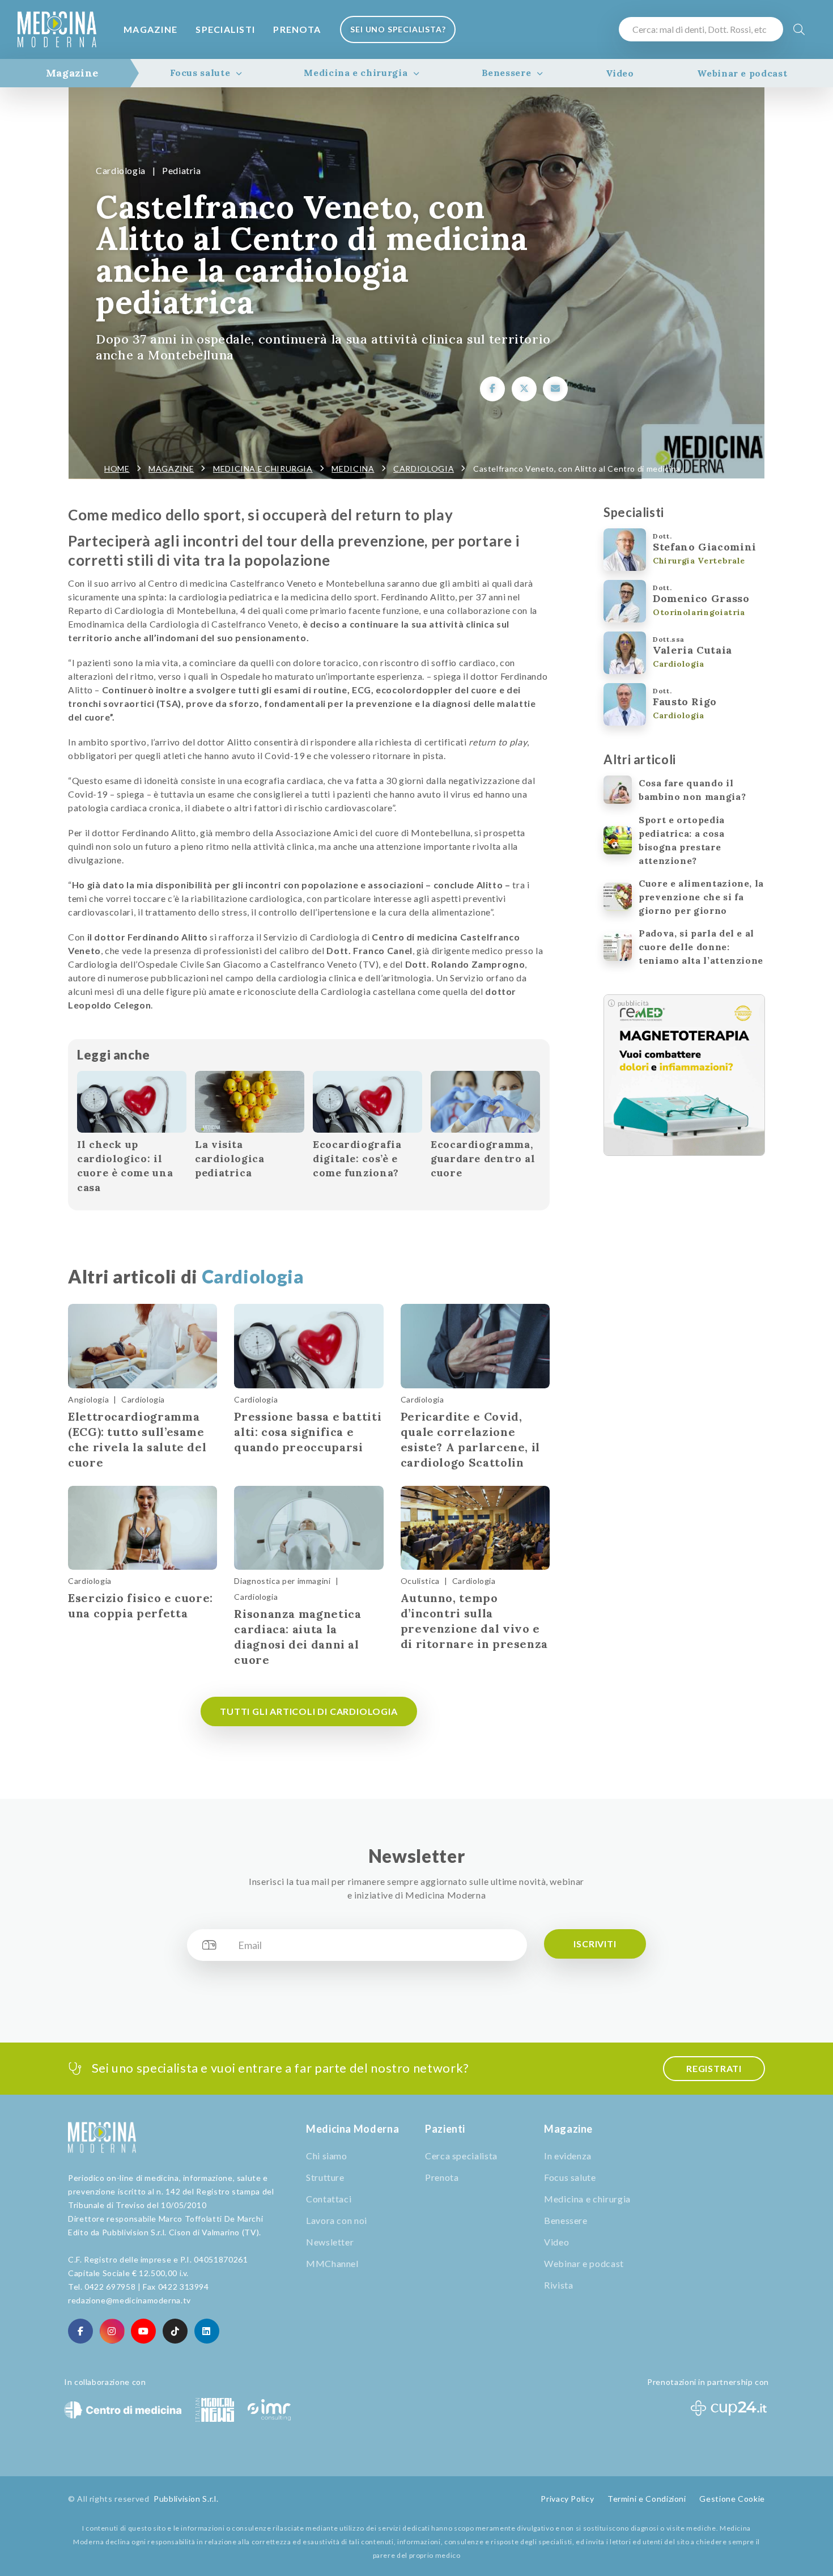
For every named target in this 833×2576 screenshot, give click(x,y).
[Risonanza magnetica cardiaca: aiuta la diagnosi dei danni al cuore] (309, 1528)
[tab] (72, 73)
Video (620, 73)
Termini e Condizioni (647, 2499)
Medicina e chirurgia (356, 73)
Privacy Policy (567, 2499)
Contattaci (329, 2199)
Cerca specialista (461, 2156)
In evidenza (568, 2156)
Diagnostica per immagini (282, 1581)
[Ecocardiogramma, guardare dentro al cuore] (485, 1102)
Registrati (714, 2068)
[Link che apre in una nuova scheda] (492, 389)
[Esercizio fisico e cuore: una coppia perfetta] (143, 1528)
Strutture (325, 2177)
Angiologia (88, 1399)
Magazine (150, 29)
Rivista (558, 2285)
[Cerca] (799, 29)
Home (117, 469)
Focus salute (200, 73)
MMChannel (332, 2263)
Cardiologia (121, 170)
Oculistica (420, 1581)
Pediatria (182, 170)
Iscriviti (595, 1944)
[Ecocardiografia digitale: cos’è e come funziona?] (367, 1102)
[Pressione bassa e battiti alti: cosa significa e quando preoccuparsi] (309, 1346)
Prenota (297, 29)
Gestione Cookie (732, 2499)
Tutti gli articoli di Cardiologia (309, 1711)
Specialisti (225, 29)
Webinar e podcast (742, 73)
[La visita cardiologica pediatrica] (250, 1102)
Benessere (507, 73)
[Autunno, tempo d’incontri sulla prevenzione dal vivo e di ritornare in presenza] (475, 1528)
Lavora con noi (337, 2220)
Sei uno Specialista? (398, 29)
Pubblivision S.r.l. (186, 2499)
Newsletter (330, 2242)
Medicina (353, 469)
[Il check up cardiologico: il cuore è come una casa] (132, 1102)
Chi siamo (327, 2156)
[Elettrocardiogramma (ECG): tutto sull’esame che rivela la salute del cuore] (143, 1346)
